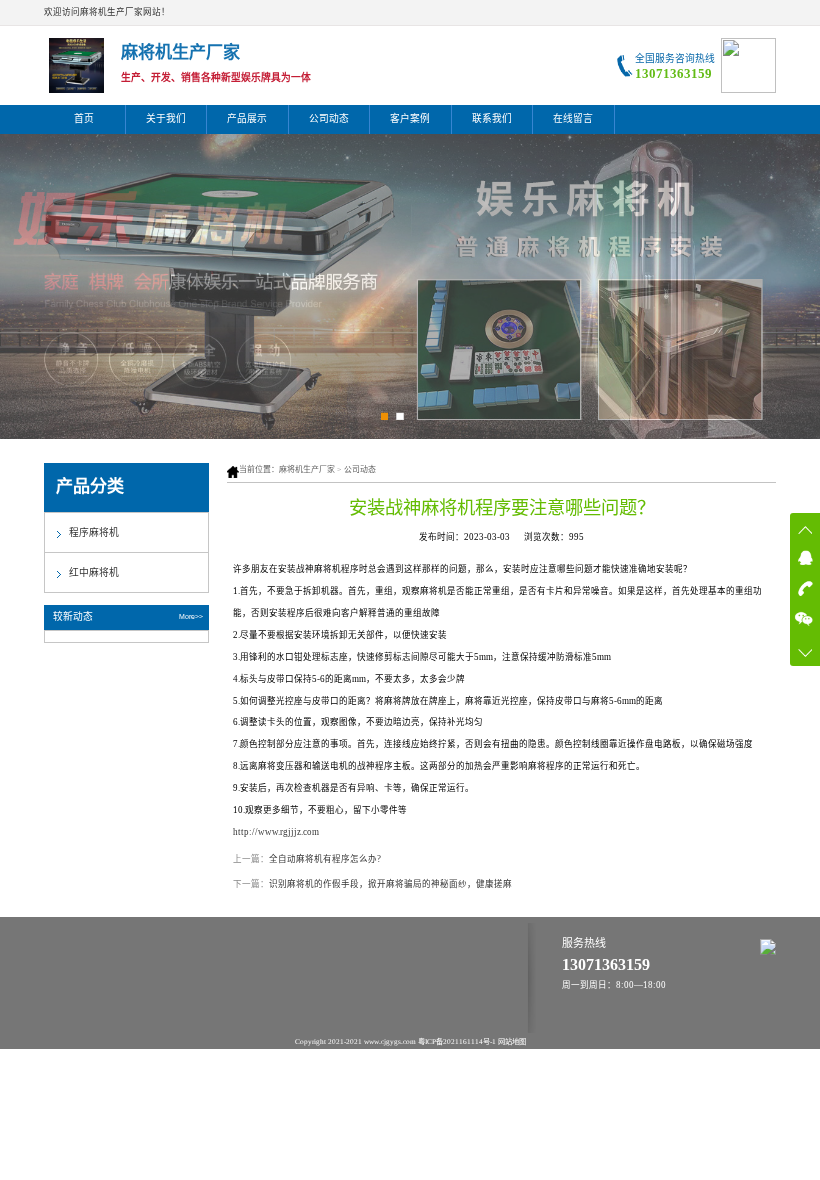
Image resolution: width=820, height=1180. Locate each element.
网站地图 (512, 1041)
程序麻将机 (94, 532)
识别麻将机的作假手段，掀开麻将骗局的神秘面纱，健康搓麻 (390, 884)
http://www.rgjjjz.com (276, 832)
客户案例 (410, 118)
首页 (84, 118)
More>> (191, 616)
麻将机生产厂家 (307, 469)
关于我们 (166, 118)
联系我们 (492, 118)
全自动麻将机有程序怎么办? (325, 859)
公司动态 (329, 118)
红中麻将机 (94, 572)
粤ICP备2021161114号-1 (457, 1041)
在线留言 (573, 118)
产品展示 (247, 118)
